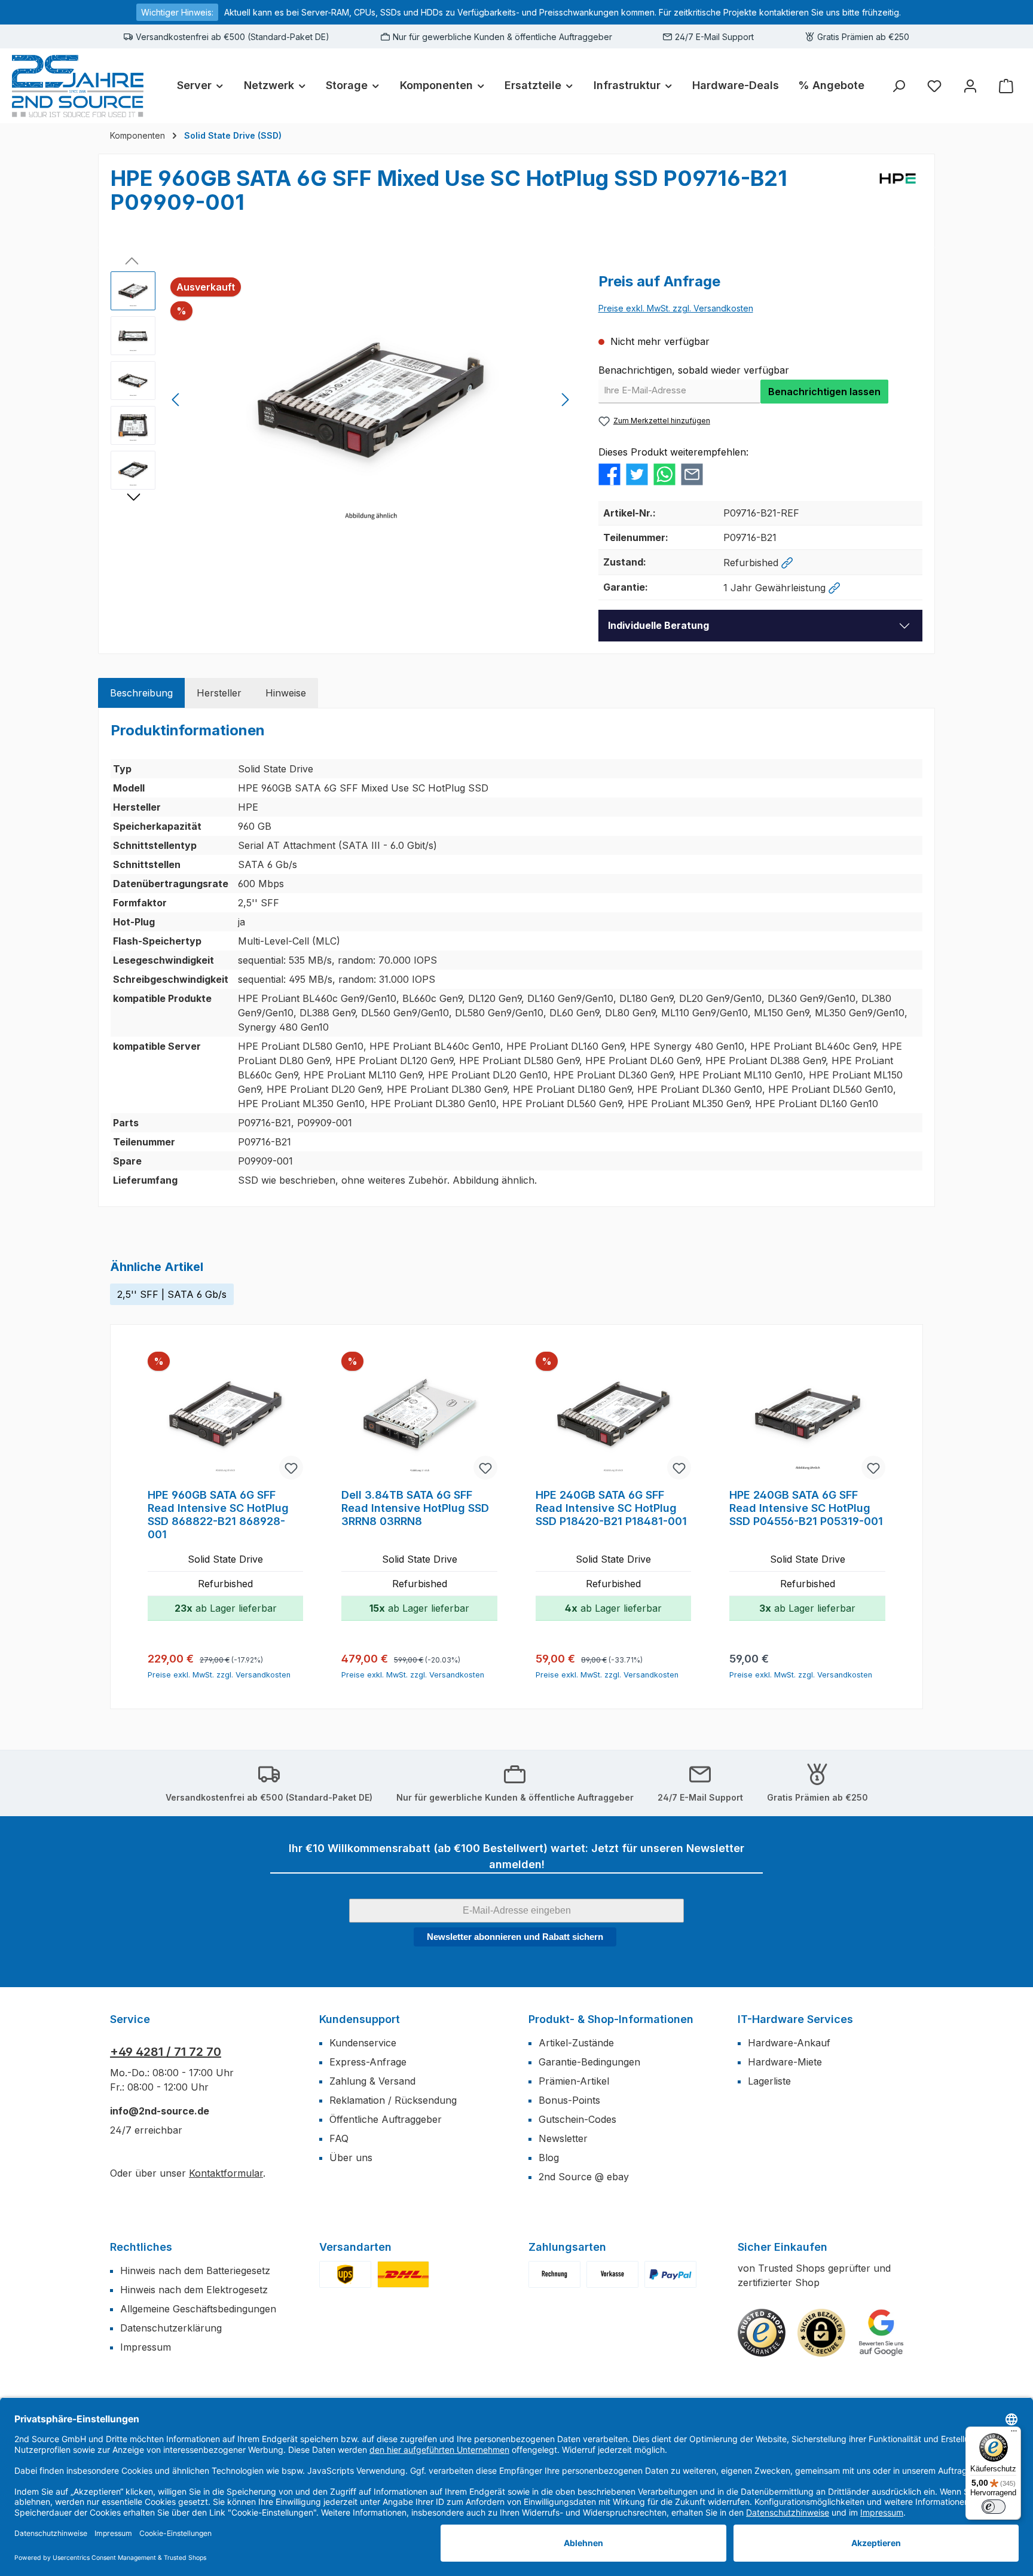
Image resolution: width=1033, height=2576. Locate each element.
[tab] (141, 693)
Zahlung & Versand (372, 2081)
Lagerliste (769, 2081)
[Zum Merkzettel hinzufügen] (291, 1468)
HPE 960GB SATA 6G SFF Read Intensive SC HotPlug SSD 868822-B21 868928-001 (218, 1515)
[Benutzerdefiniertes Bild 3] (670, 2274)
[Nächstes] (565, 400)
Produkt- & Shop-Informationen (611, 2019)
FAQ (339, 2138)
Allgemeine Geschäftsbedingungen (198, 2309)
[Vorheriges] (176, 400)
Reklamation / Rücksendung (393, 2100)
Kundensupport (360, 2019)
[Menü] (1014, 2434)
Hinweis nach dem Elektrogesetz (194, 2290)
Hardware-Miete (785, 2062)
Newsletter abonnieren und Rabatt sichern (515, 1937)
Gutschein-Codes (577, 2119)
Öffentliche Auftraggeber (386, 2119)
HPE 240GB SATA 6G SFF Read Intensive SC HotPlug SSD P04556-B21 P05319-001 (806, 1508)
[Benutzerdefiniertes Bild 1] (345, 2274)
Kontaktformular (226, 2173)
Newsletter (563, 2138)
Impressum (146, 2347)
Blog (549, 2158)
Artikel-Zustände (576, 2043)
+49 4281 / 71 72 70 (166, 2052)
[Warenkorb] (1006, 86)
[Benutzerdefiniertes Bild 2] (403, 2274)
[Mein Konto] (970, 86)
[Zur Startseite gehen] (78, 86)
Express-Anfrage (368, 2062)
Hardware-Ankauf (789, 2043)
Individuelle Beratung (658, 625)
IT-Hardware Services (795, 2019)
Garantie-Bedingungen (589, 2062)
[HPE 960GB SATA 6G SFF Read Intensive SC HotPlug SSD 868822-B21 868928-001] (225, 1417)
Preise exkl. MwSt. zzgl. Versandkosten (676, 308)
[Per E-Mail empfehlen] (692, 473)
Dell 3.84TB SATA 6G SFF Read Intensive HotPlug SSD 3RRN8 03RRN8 (415, 1508)
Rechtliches (141, 2247)
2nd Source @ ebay (584, 2177)
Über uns (351, 2158)
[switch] (994, 2507)
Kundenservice (363, 2043)
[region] (343, 400)
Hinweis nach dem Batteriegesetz (195, 2271)
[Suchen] (898, 86)
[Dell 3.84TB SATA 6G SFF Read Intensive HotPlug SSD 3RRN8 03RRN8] (419, 1417)
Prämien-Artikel (574, 2081)
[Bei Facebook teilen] (609, 473)
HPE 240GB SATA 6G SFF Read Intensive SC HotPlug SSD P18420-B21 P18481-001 (611, 1508)
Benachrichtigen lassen (824, 392)
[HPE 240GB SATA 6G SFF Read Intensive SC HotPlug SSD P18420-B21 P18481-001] (613, 1417)
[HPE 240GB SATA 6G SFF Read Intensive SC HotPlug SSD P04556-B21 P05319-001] (807, 1417)
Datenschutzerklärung (171, 2328)
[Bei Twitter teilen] (637, 473)
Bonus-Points (569, 2100)
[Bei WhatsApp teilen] (664, 473)
